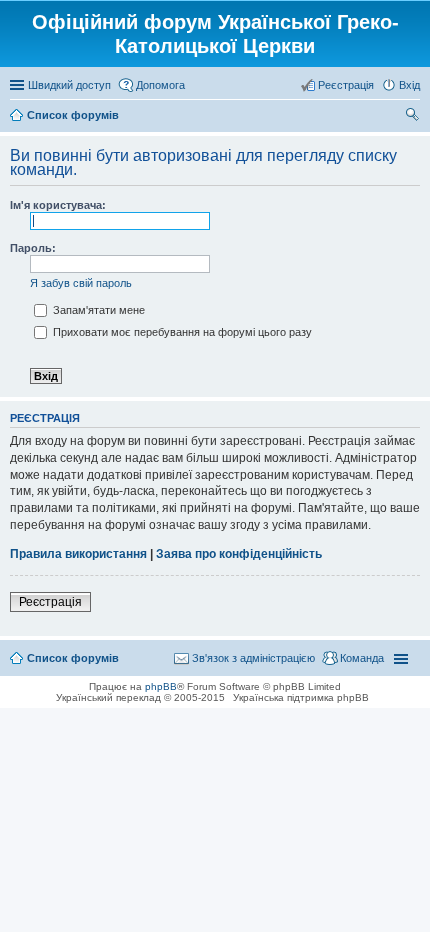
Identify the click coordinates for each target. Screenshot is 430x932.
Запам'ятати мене (97, 310)
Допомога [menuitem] (160, 85)
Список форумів (73, 658)
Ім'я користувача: (58, 205)
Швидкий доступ (69, 85)
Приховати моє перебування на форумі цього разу (181, 332)
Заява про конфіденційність (239, 554)
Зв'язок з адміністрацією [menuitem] (253, 658)
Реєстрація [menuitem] (346, 85)
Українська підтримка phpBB (301, 697)
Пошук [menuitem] (412, 117)
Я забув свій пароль (81, 283)
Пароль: (33, 248)
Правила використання (78, 554)
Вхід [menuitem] (409, 85)
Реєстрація (50, 602)
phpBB (161, 686)
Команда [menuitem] (362, 658)
